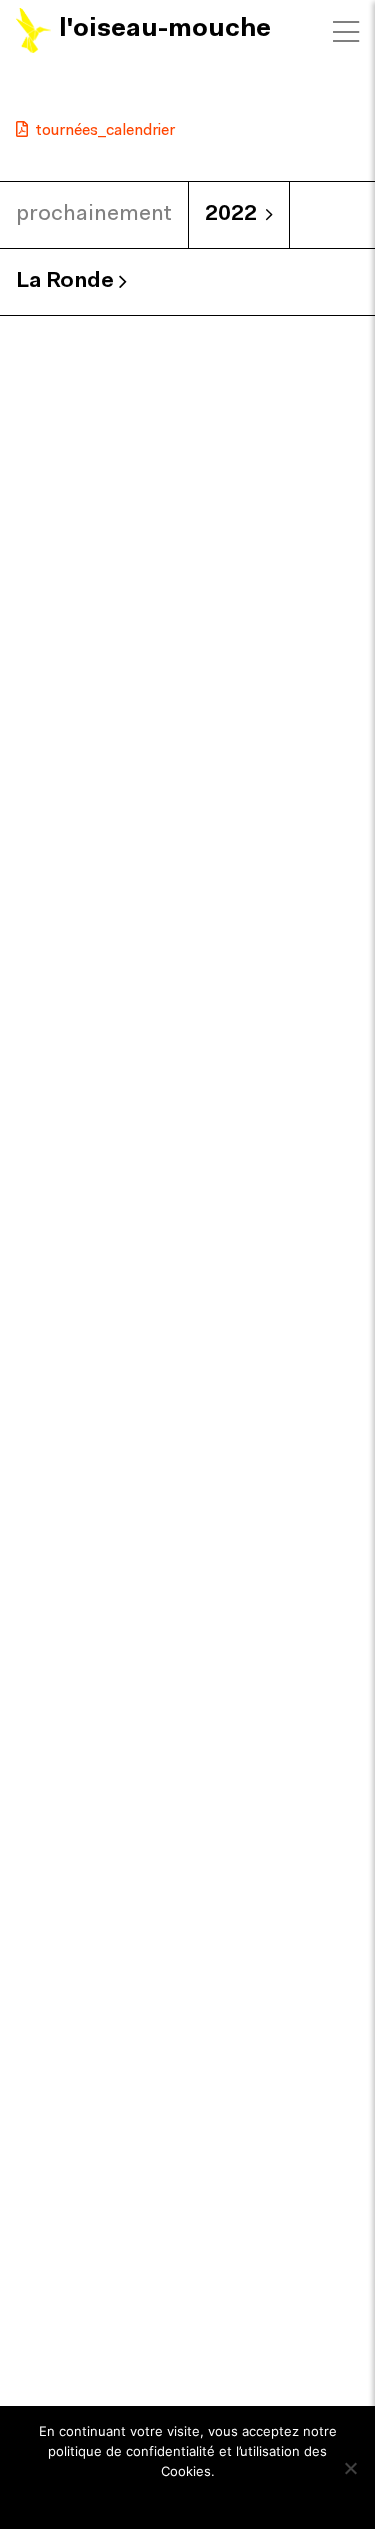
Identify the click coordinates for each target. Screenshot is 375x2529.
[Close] (346, 32)
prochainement (94, 214)
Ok (187, 2498)
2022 (231, 214)
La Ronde (67, 281)
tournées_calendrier (105, 131)
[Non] (350, 2468)
